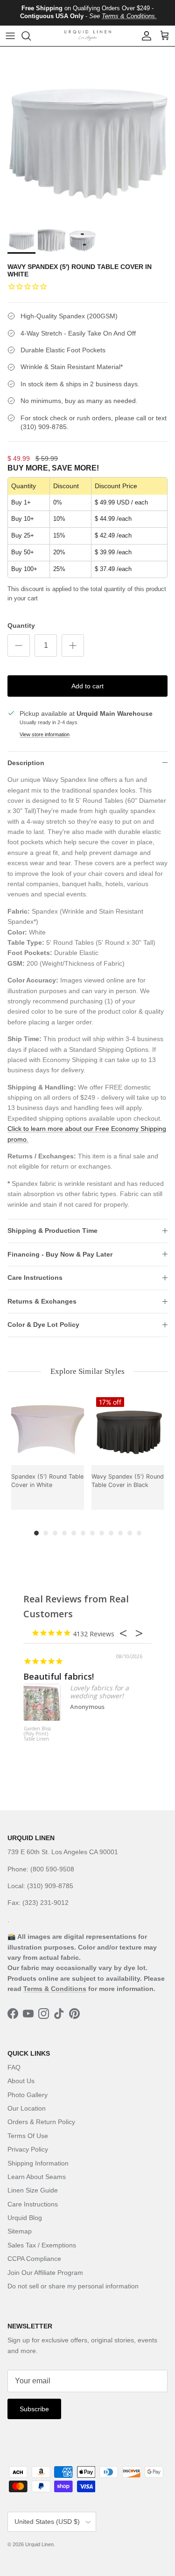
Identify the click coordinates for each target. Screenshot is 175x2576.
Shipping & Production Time (52, 1231)
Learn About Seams (37, 2177)
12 (139, 1533)
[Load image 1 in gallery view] (87, 134)
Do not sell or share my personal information (73, 2286)
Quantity (21, 626)
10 (120, 1533)
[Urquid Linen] (88, 36)
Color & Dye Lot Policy (43, 1325)
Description (26, 763)
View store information (45, 734)
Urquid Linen (39, 2544)
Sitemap (20, 2231)
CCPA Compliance (34, 2259)
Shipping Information (38, 2163)
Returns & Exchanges (42, 1301)
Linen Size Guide (33, 2190)
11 (130, 1533)
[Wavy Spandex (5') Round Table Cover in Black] (128, 1429)
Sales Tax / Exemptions (42, 2245)
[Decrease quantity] (19, 646)
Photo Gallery (28, 2095)
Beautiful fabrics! (59, 1676)
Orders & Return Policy (41, 2122)
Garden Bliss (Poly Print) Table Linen (37, 1734)
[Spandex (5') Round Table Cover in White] (48, 1429)
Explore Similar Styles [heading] (87, 1371)
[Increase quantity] (73, 646)
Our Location (27, 2108)
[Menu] (10, 36)
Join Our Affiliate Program (45, 2273)
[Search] (31, 36)
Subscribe (34, 2409)
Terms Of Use (28, 2136)
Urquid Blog (25, 2218)
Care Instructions (35, 1278)
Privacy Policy (28, 2149)
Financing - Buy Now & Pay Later (60, 1254)
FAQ (14, 2067)
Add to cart (87, 686)
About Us (21, 2081)
